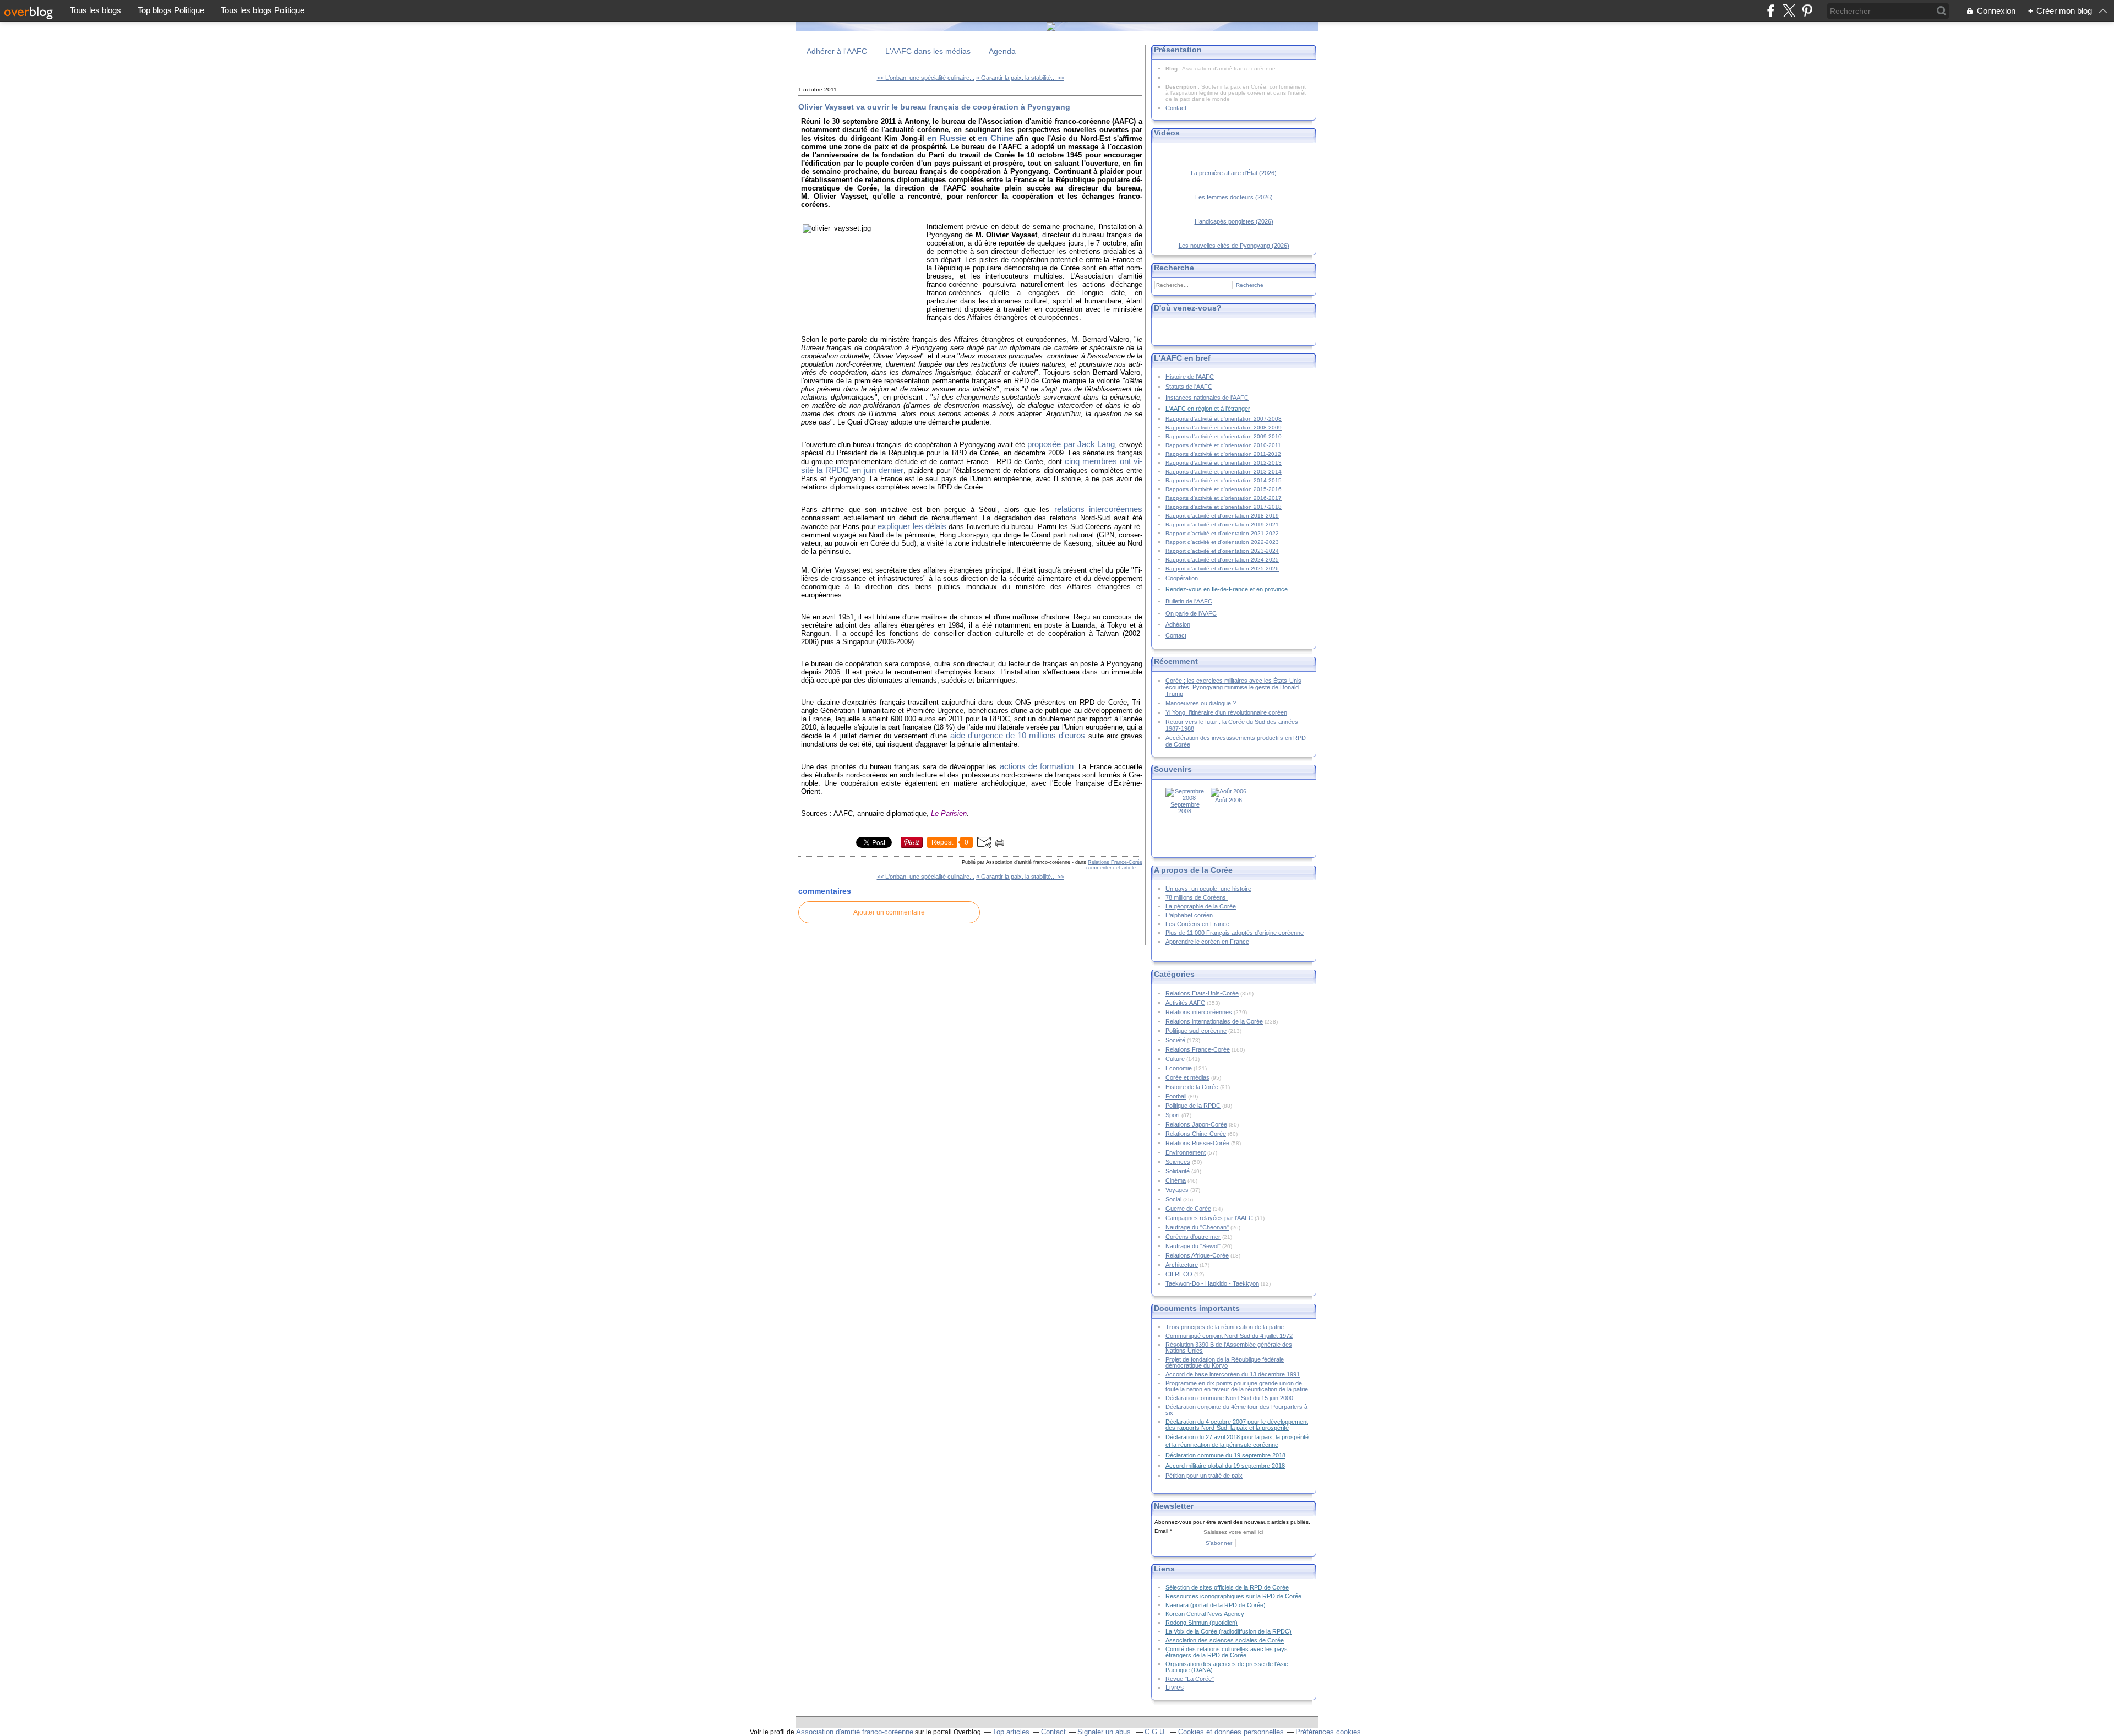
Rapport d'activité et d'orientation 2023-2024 (1222, 551)
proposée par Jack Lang (1071, 444)
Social (1173, 1199)
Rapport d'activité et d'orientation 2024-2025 (1222, 560)
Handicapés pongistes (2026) (1234, 221)
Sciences (1178, 1162)
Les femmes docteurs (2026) (1234, 197)
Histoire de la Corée (1192, 1087)
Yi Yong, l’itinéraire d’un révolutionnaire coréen (1226, 712)
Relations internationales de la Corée (1214, 1021)
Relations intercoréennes (1199, 1012)
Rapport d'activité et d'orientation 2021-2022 (1222, 533)
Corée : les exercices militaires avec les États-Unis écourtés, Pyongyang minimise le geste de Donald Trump (1233, 687)
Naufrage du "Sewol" (1193, 1246)
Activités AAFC (1185, 1003)
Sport (1173, 1115)
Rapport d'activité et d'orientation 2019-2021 (1222, 524)
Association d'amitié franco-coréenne (855, 1732)
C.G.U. (1156, 1732)
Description (1182, 87)
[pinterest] (1807, 11)
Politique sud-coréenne (1196, 1031)
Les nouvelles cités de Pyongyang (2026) (1234, 246)
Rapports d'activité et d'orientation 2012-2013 (1224, 463)
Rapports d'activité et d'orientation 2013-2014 (1224, 472)
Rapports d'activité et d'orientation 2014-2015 (1224, 480)
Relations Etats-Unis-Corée (1202, 993)
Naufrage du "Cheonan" (1197, 1227)
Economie (1179, 1068)
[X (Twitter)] (1789, 11)
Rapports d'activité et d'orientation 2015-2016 (1224, 489)
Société (1175, 1040)
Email (1161, 1531)
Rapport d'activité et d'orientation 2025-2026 (1222, 568)
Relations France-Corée (1115, 862)
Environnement (1186, 1152)
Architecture (1182, 1265)
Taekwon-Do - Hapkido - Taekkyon (1212, 1283)
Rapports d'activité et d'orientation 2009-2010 (1224, 436)
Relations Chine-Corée (1196, 1134)
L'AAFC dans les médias (928, 51)
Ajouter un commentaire (889, 912)
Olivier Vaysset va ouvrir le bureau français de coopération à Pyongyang (934, 107)
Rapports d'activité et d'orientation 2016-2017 (1224, 498)
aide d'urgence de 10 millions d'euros (1018, 736)
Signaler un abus (1105, 1732)
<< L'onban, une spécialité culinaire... (926, 78)
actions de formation (1037, 766)
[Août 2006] (1228, 791)
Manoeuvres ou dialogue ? (1201, 703)
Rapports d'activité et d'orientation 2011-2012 (1223, 454)
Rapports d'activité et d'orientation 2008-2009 (1224, 428)
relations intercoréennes (1098, 509)
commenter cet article (1112, 868)
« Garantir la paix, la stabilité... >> (1020, 78)
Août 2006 (1228, 800)
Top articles (1011, 1732)
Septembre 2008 (1185, 808)
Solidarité (1178, 1171)
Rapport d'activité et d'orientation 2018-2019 (1222, 516)
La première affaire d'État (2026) (1234, 173)
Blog (1172, 69)
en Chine (995, 138)
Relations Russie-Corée (1197, 1143)
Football (1176, 1096)
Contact (1176, 108)
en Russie (946, 138)
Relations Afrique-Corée (1197, 1255)
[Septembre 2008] (1185, 798)
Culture (1175, 1059)
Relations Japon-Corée (1196, 1124)
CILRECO (1179, 1274)
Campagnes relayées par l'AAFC (1209, 1218)
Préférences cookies (1328, 1732)
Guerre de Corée (1188, 1209)
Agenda (1002, 51)
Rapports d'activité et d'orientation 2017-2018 (1224, 507)
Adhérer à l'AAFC (837, 51)
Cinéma (1176, 1180)
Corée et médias (1187, 1077)
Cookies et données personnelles (1231, 1732)
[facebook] (1771, 11)
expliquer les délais (912, 526)
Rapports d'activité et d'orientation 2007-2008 (1224, 419)
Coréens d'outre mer (1193, 1237)
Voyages (1177, 1190)
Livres (1175, 1687)
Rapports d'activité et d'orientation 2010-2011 (1223, 445)
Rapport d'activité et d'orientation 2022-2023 (1222, 542)
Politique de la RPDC (1193, 1106)
